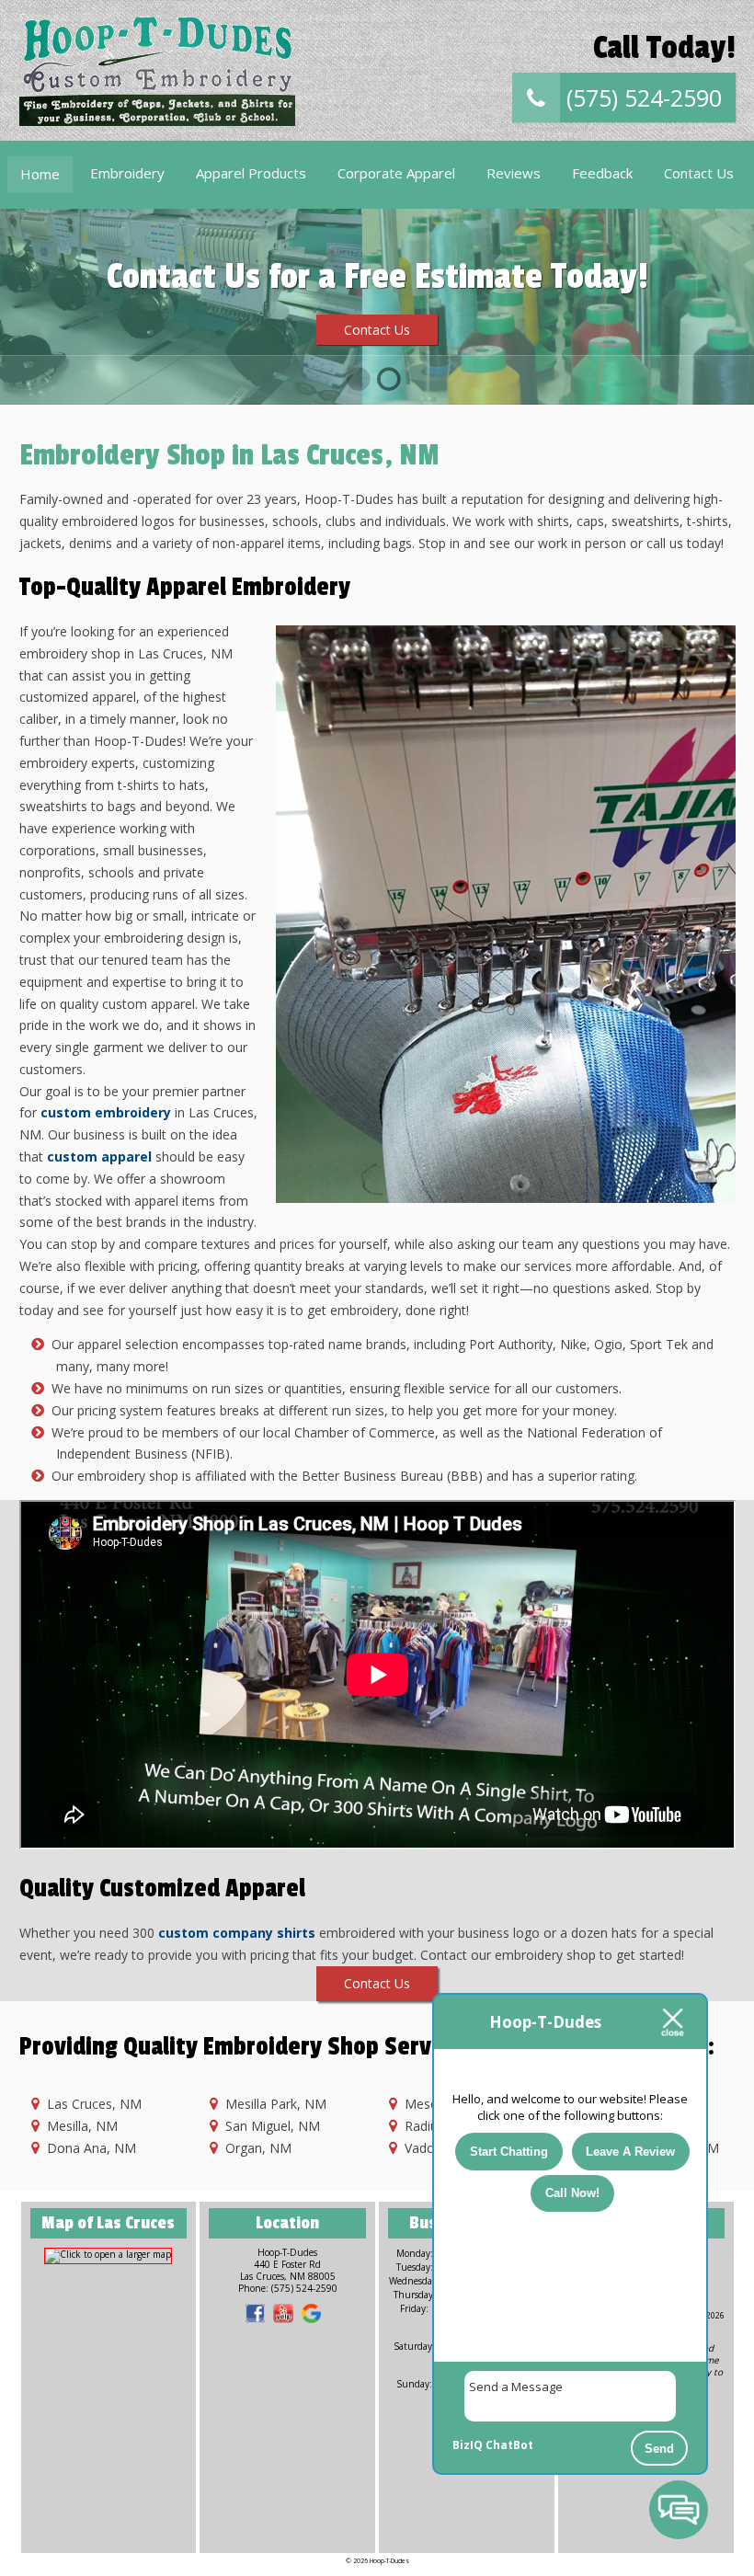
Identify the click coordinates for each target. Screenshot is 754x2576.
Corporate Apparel (396, 173)
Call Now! (572, 2193)
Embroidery (127, 173)
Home (40, 174)
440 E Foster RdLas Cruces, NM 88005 (288, 2270)
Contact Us (699, 173)
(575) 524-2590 (641, 97)
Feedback (602, 173)
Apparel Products (251, 173)
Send (659, 2449)
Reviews (514, 173)
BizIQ (468, 2445)
